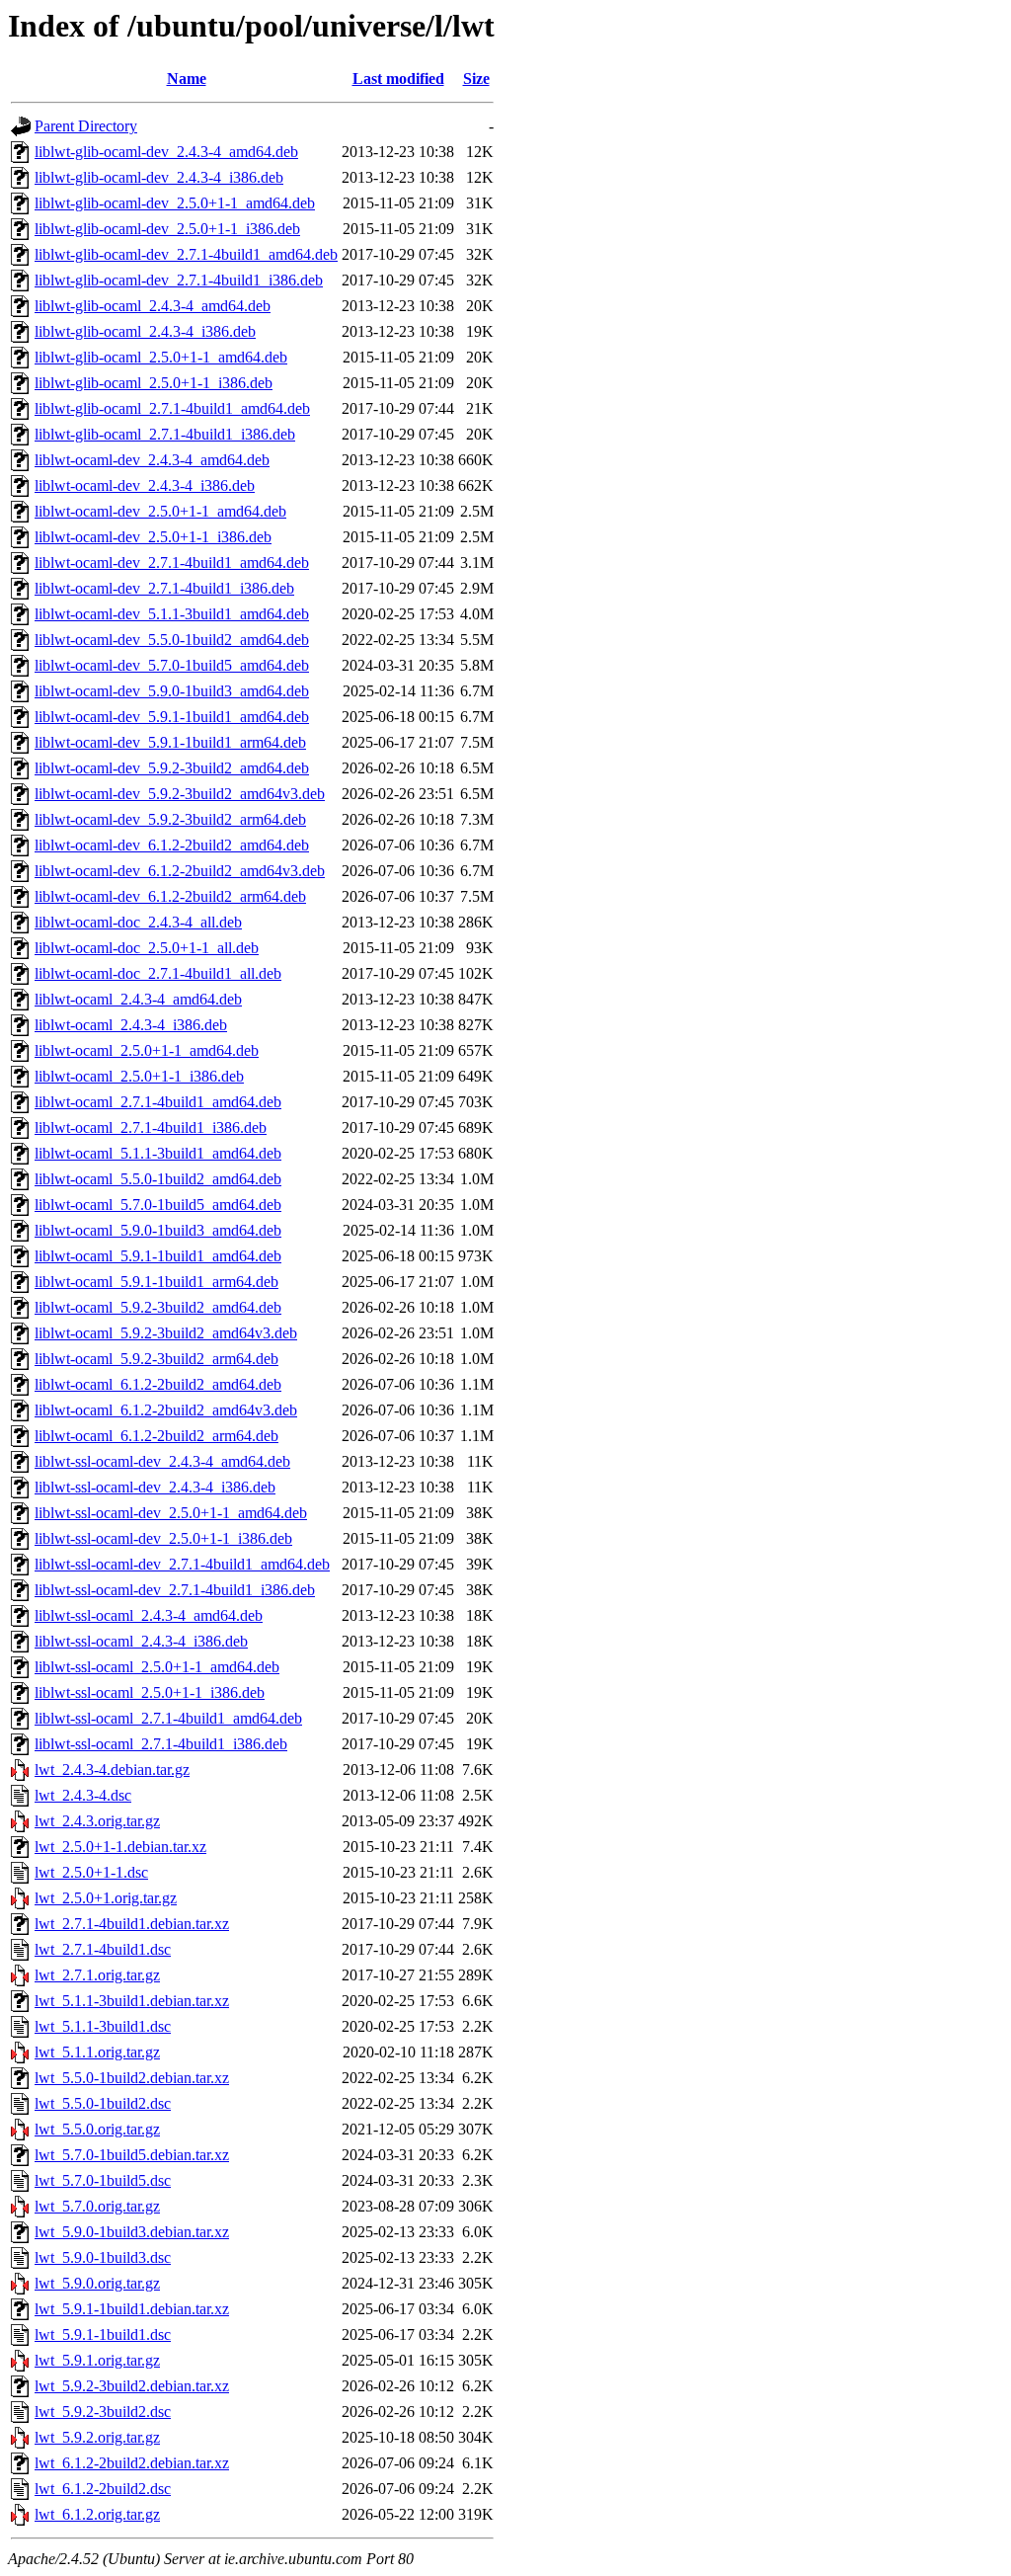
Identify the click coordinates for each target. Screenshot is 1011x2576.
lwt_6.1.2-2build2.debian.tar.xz (132, 2463)
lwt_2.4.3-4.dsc (83, 1795)
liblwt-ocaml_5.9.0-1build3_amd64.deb (158, 1230)
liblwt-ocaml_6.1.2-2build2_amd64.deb (158, 1384)
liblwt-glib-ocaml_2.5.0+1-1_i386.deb (154, 383)
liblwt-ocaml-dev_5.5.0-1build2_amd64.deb (172, 640)
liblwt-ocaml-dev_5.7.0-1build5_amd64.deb (172, 665)
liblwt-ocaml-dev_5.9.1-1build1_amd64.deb (172, 717)
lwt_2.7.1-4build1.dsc (103, 1949)
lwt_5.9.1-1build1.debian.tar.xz (132, 2309)
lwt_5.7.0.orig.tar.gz (97, 2206)
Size (476, 79)
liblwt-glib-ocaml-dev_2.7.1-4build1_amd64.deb (186, 254)
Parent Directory (86, 126)
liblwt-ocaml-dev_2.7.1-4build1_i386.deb (164, 588)
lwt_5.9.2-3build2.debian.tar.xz (132, 2386)
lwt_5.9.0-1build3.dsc (103, 2257)
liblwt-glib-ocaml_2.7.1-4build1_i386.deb (165, 434)
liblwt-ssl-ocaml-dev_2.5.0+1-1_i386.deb (163, 1538)
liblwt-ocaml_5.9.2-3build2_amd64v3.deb (166, 1333)
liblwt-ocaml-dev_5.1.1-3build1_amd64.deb (172, 614)
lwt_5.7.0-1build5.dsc (103, 2180)
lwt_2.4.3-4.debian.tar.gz (112, 1770)
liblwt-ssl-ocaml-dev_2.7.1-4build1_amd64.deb (182, 1564)
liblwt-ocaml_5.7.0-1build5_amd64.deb (158, 1205)
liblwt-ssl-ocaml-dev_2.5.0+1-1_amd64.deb (171, 1513)
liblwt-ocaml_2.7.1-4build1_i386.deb (151, 1127)
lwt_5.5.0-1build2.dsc (103, 2103)
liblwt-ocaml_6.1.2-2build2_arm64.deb (156, 1436)
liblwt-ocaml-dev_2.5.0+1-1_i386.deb (153, 537)
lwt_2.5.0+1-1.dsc (91, 1872)
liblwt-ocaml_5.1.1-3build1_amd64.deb (158, 1153)
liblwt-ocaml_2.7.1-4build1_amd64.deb (158, 1102)
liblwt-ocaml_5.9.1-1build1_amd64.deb (158, 1256)
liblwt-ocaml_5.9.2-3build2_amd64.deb (158, 1307)
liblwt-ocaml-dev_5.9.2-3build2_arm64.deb (170, 819)
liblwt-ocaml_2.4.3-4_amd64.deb (138, 999)
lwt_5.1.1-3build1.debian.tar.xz (132, 2001)
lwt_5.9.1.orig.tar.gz (97, 2360)
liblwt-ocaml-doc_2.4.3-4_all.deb (138, 922)
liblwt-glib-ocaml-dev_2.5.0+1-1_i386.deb (167, 229)
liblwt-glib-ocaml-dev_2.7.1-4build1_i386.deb (179, 280)
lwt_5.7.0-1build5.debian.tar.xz (132, 2155)
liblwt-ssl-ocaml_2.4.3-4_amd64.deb (149, 1615)
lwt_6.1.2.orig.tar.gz (97, 2514)
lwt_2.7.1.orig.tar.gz (97, 1975)
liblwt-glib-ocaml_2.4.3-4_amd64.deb (153, 306)
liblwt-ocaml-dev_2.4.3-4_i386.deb (145, 485)
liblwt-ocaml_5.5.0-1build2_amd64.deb (158, 1179)
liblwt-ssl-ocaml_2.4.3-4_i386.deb (141, 1641)
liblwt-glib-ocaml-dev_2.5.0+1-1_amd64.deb (175, 203)
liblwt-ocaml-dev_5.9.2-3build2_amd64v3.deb (180, 794)
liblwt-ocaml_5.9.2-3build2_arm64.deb (156, 1359)
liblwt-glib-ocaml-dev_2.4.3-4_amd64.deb (166, 152)
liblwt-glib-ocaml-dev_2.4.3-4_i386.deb (159, 177)
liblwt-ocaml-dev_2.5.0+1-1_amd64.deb (160, 511)
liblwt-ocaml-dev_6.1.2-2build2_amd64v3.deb (180, 871)
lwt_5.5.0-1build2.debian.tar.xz (132, 2078)
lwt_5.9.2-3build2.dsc (103, 2412)
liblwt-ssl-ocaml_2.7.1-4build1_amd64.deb (168, 1718)
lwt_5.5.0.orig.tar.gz (97, 2129)
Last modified (398, 79)
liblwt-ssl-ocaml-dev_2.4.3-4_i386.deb (155, 1487)
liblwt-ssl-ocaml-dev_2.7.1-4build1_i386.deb (175, 1590)
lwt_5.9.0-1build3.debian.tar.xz (132, 2232)
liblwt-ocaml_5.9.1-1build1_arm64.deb (156, 1282)
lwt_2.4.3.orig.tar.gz (97, 1821)
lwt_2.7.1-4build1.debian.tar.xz (132, 1924)
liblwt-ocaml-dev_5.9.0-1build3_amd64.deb (172, 691)
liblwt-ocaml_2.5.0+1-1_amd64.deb (147, 1050)
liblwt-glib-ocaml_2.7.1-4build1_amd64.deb (172, 408)
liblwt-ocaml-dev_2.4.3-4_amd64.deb (152, 460)
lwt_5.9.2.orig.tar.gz (97, 2437)
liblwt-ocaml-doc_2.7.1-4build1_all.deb (158, 973)
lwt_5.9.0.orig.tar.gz (97, 2283)
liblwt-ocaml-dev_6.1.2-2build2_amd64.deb (172, 845)
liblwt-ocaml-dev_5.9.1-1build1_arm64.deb (170, 742)
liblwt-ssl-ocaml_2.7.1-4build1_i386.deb (161, 1744)
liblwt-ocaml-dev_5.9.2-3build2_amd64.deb (172, 768)
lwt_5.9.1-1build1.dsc (103, 2334)
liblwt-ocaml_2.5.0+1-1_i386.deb (139, 1076)
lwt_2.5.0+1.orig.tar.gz (106, 1898)
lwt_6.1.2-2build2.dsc (103, 2489)
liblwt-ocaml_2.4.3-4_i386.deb (131, 1025)
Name (187, 79)
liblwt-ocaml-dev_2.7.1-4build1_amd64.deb (172, 563)
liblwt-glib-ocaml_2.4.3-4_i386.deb (145, 331)
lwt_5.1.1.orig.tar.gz (97, 2052)
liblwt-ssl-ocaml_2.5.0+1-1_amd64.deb (157, 1667)
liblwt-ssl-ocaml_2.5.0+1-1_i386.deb (150, 1692)
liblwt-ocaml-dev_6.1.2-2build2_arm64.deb (170, 896)
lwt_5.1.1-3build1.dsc (103, 2026)
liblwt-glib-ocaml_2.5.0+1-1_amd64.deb (161, 357)
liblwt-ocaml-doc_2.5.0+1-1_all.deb (147, 948)
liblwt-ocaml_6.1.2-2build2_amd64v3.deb (166, 1410)
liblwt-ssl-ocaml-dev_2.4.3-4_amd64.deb (162, 1461)
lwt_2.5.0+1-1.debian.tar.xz (120, 1847)
